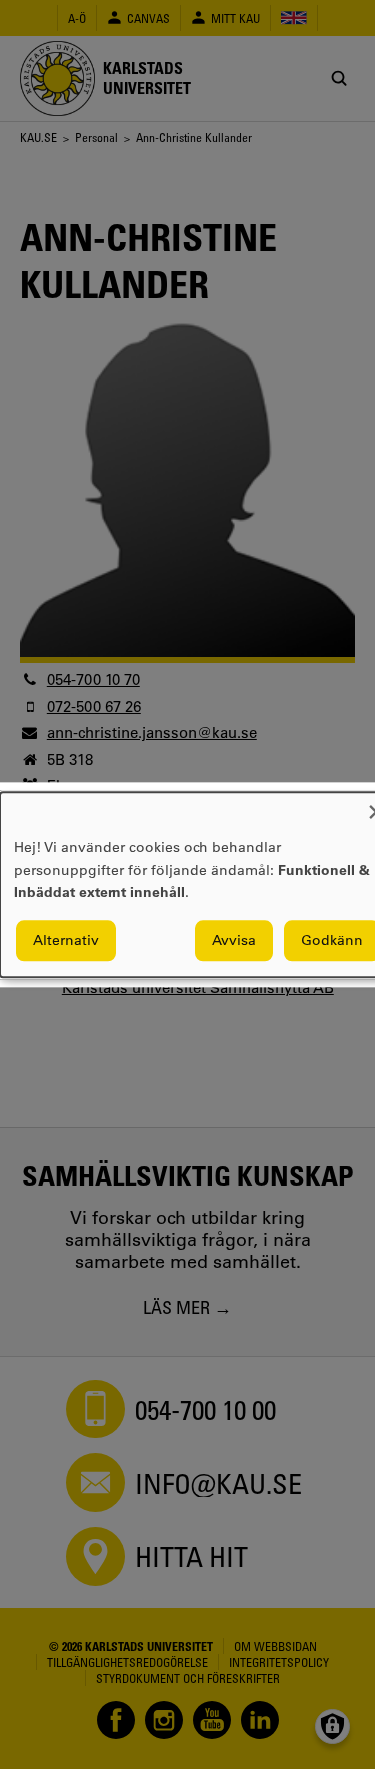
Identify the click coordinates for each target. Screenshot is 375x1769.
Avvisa (234, 940)
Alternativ (66, 940)
